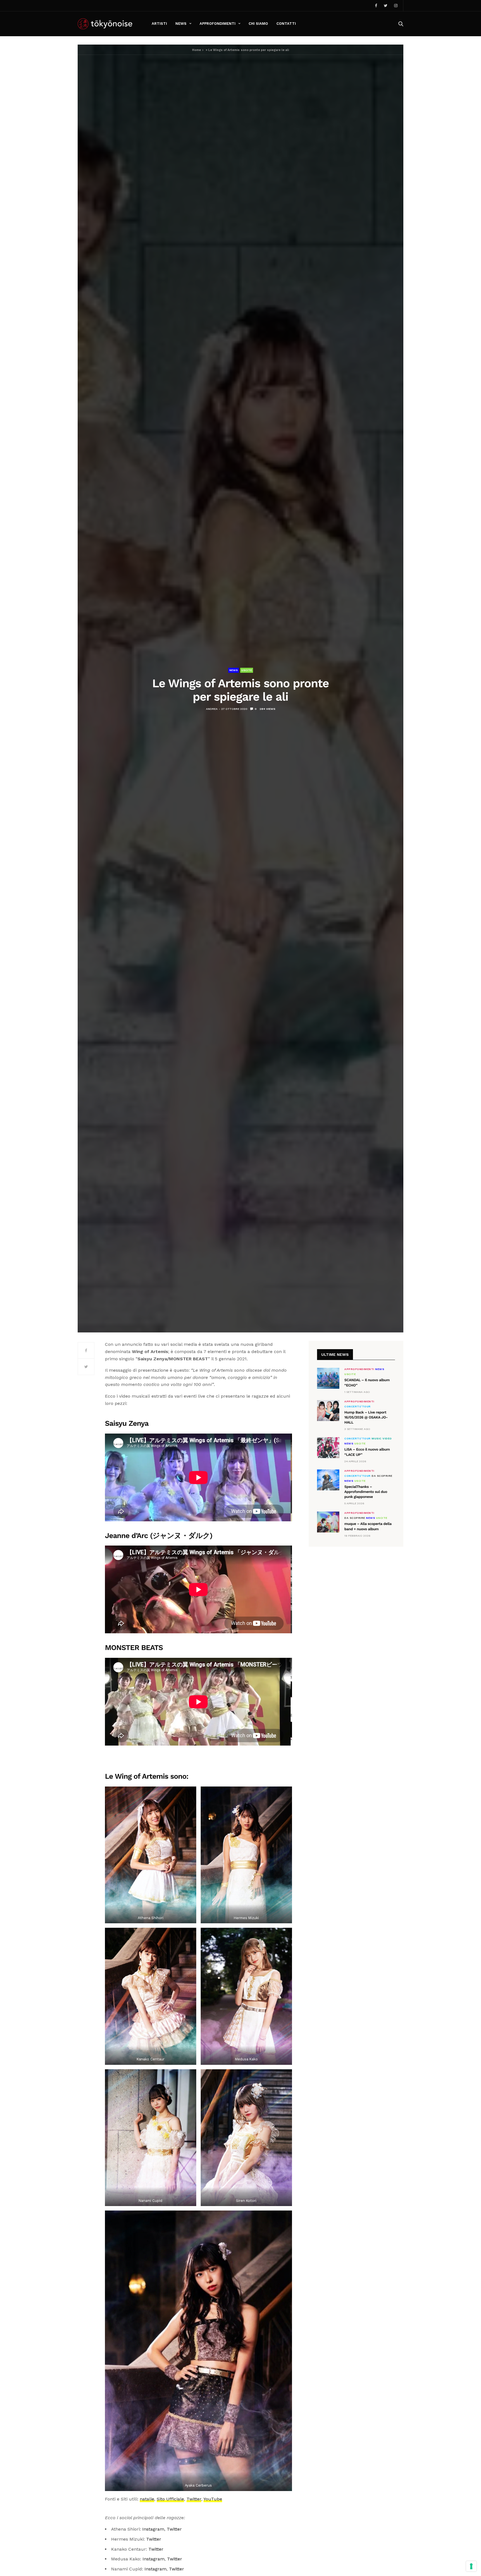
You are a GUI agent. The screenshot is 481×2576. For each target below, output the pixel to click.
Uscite (247, 670)
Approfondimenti (218, 24)
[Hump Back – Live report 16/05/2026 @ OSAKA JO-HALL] (328, 1411)
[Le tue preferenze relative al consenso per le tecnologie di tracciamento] (471, 2566)
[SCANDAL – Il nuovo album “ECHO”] (328, 1378)
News (181, 24)
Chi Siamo (258, 24)
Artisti (159, 24)
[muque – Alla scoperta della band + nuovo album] (328, 1522)
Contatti (286, 24)
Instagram (153, 2529)
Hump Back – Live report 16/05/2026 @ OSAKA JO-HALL (366, 1418)
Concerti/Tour (358, 1407)
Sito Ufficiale (170, 2499)
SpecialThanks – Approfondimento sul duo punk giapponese (366, 1492)
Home (197, 50)
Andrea (212, 709)
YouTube (213, 2499)
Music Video (382, 1439)
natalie (147, 2499)
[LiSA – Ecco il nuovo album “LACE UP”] (328, 1448)
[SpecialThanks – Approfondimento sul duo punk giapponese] (328, 1480)
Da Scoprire (382, 1476)
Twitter (194, 2499)
